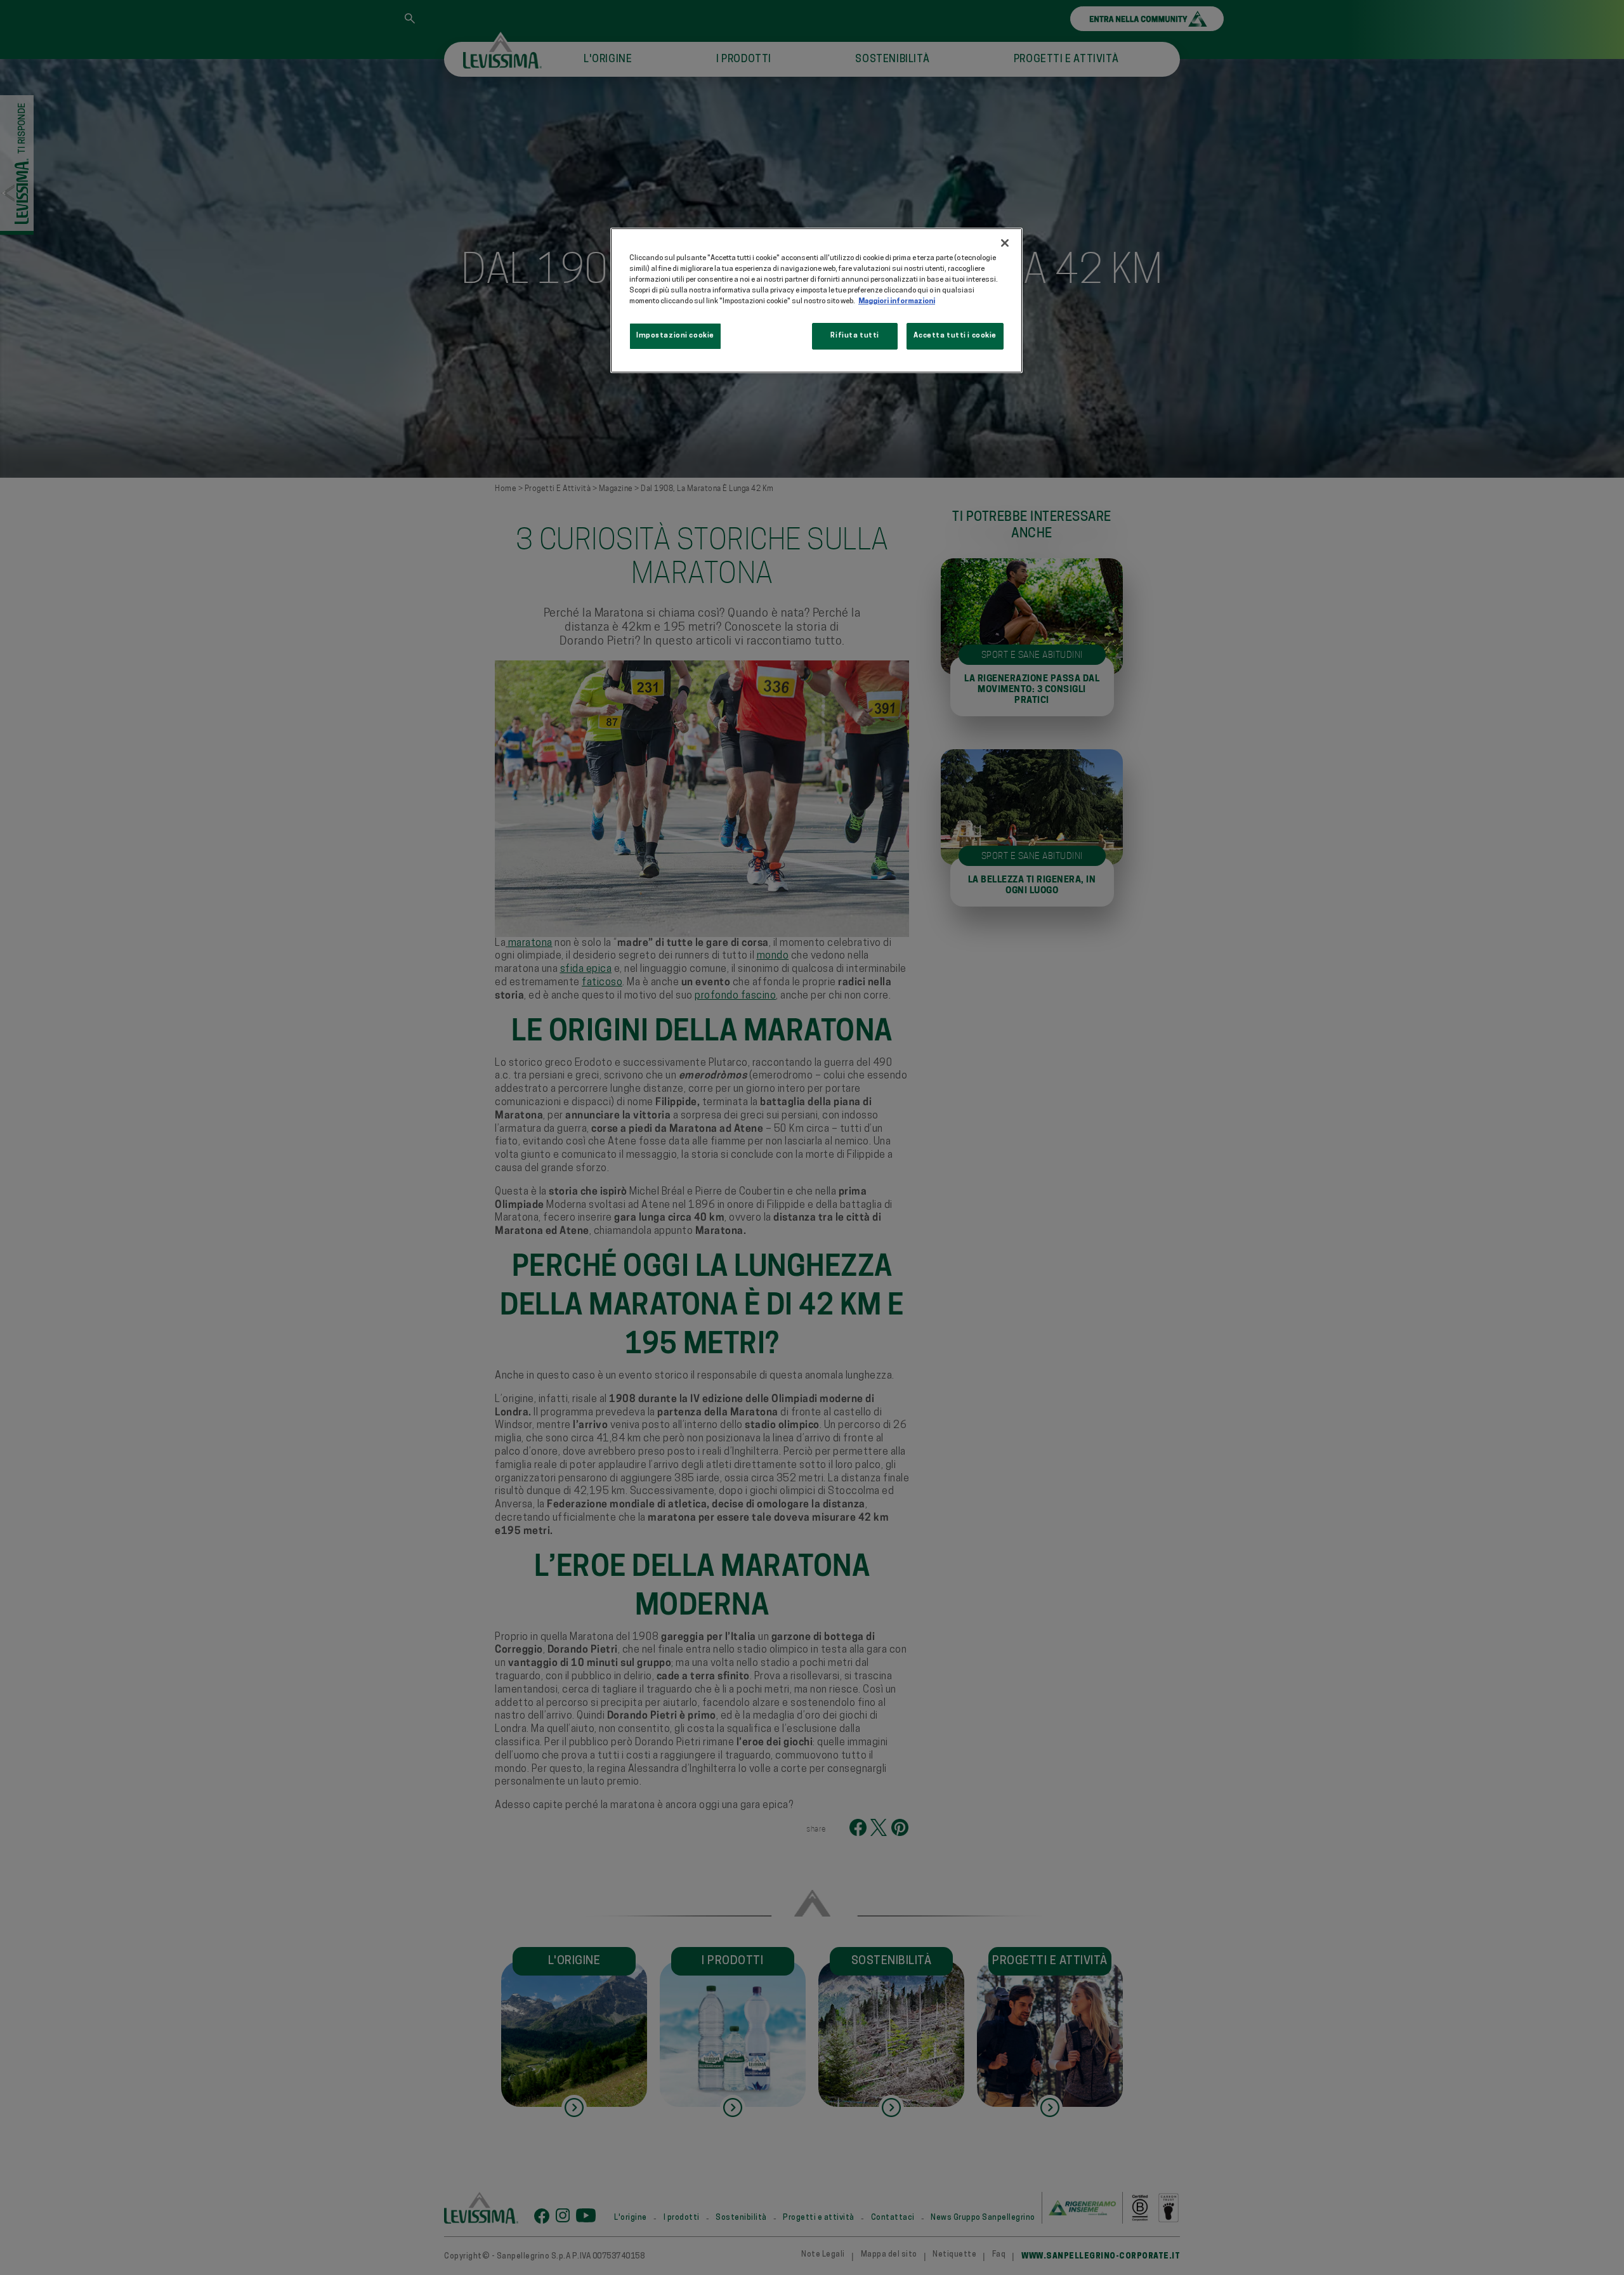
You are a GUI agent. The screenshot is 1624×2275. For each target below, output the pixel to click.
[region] (816, 300)
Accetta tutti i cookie (955, 336)
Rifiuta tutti (855, 336)
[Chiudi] (1005, 243)
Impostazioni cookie (675, 336)
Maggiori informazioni (897, 301)
